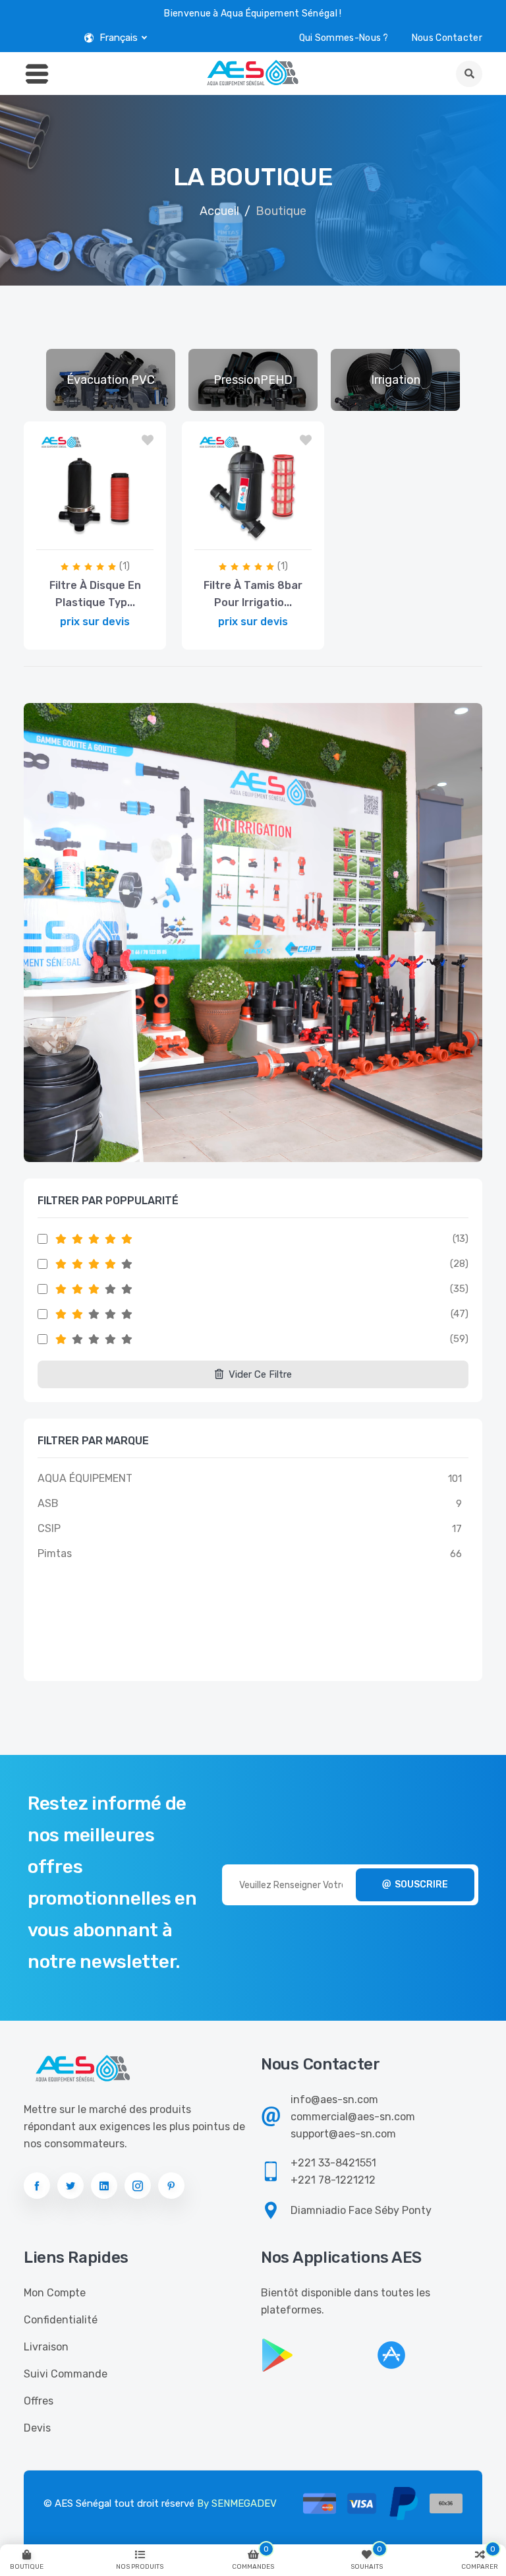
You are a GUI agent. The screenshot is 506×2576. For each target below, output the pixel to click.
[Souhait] (148, 441)
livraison (46, 2347)
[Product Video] (91, 536)
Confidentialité (61, 2320)
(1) (125, 566)
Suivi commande (66, 2374)
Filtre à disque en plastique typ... (95, 594)
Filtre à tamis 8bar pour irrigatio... (253, 594)
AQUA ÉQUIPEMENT (85, 1478)
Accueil (219, 211)
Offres (39, 2401)
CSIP (49, 1528)
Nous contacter (447, 38)
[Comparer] (61, 536)
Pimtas (55, 1553)
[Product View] (125, 536)
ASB (48, 1503)
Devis (37, 2428)
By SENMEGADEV (237, 2503)
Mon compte (55, 2293)
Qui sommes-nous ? (344, 38)
